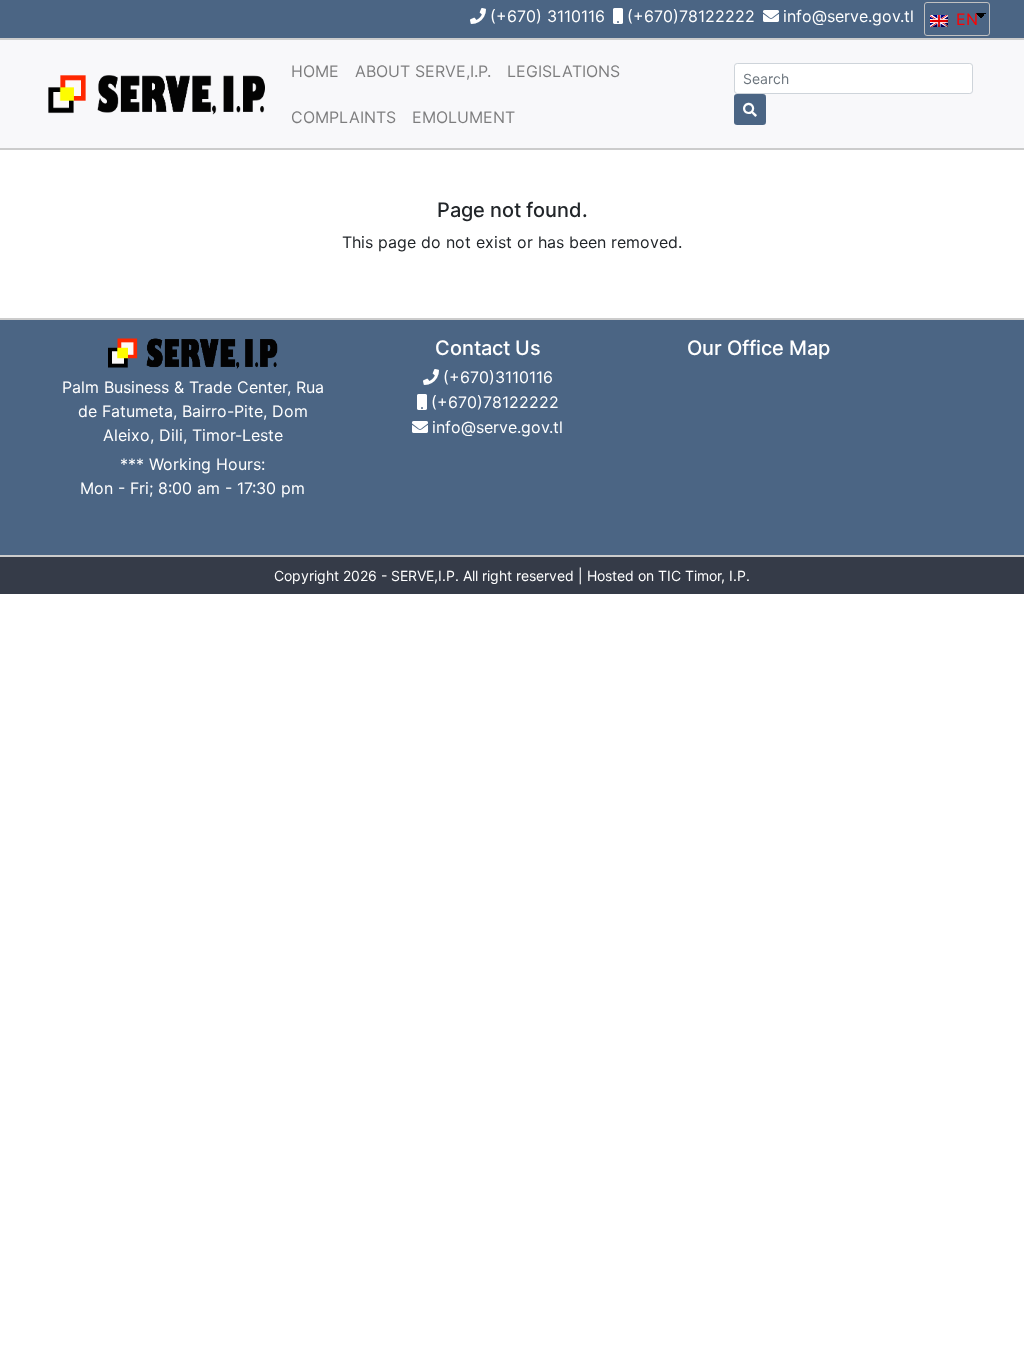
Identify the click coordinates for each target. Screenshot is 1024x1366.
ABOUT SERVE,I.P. (423, 71)
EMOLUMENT (463, 117)
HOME (315, 71)
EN (964, 19)
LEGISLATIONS (563, 71)
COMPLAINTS (343, 117)
